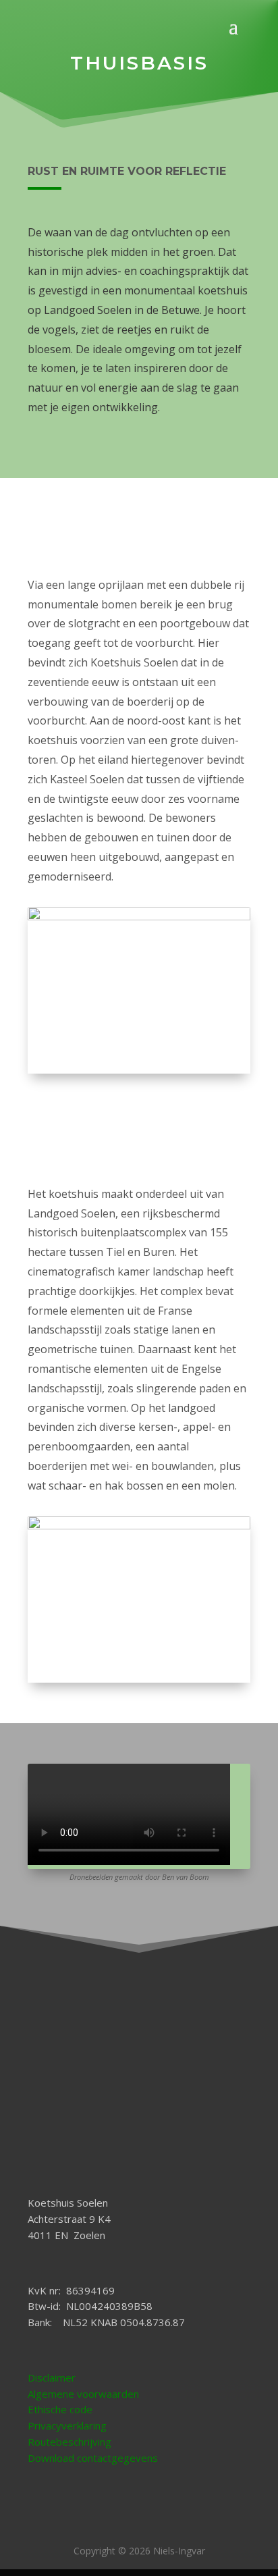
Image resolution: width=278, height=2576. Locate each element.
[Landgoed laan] (139, 1526)
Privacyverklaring (67, 2425)
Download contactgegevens (93, 2458)
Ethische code (60, 2409)
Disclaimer (52, 2377)
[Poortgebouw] (139, 917)
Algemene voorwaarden (83, 2394)
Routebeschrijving (69, 2442)
